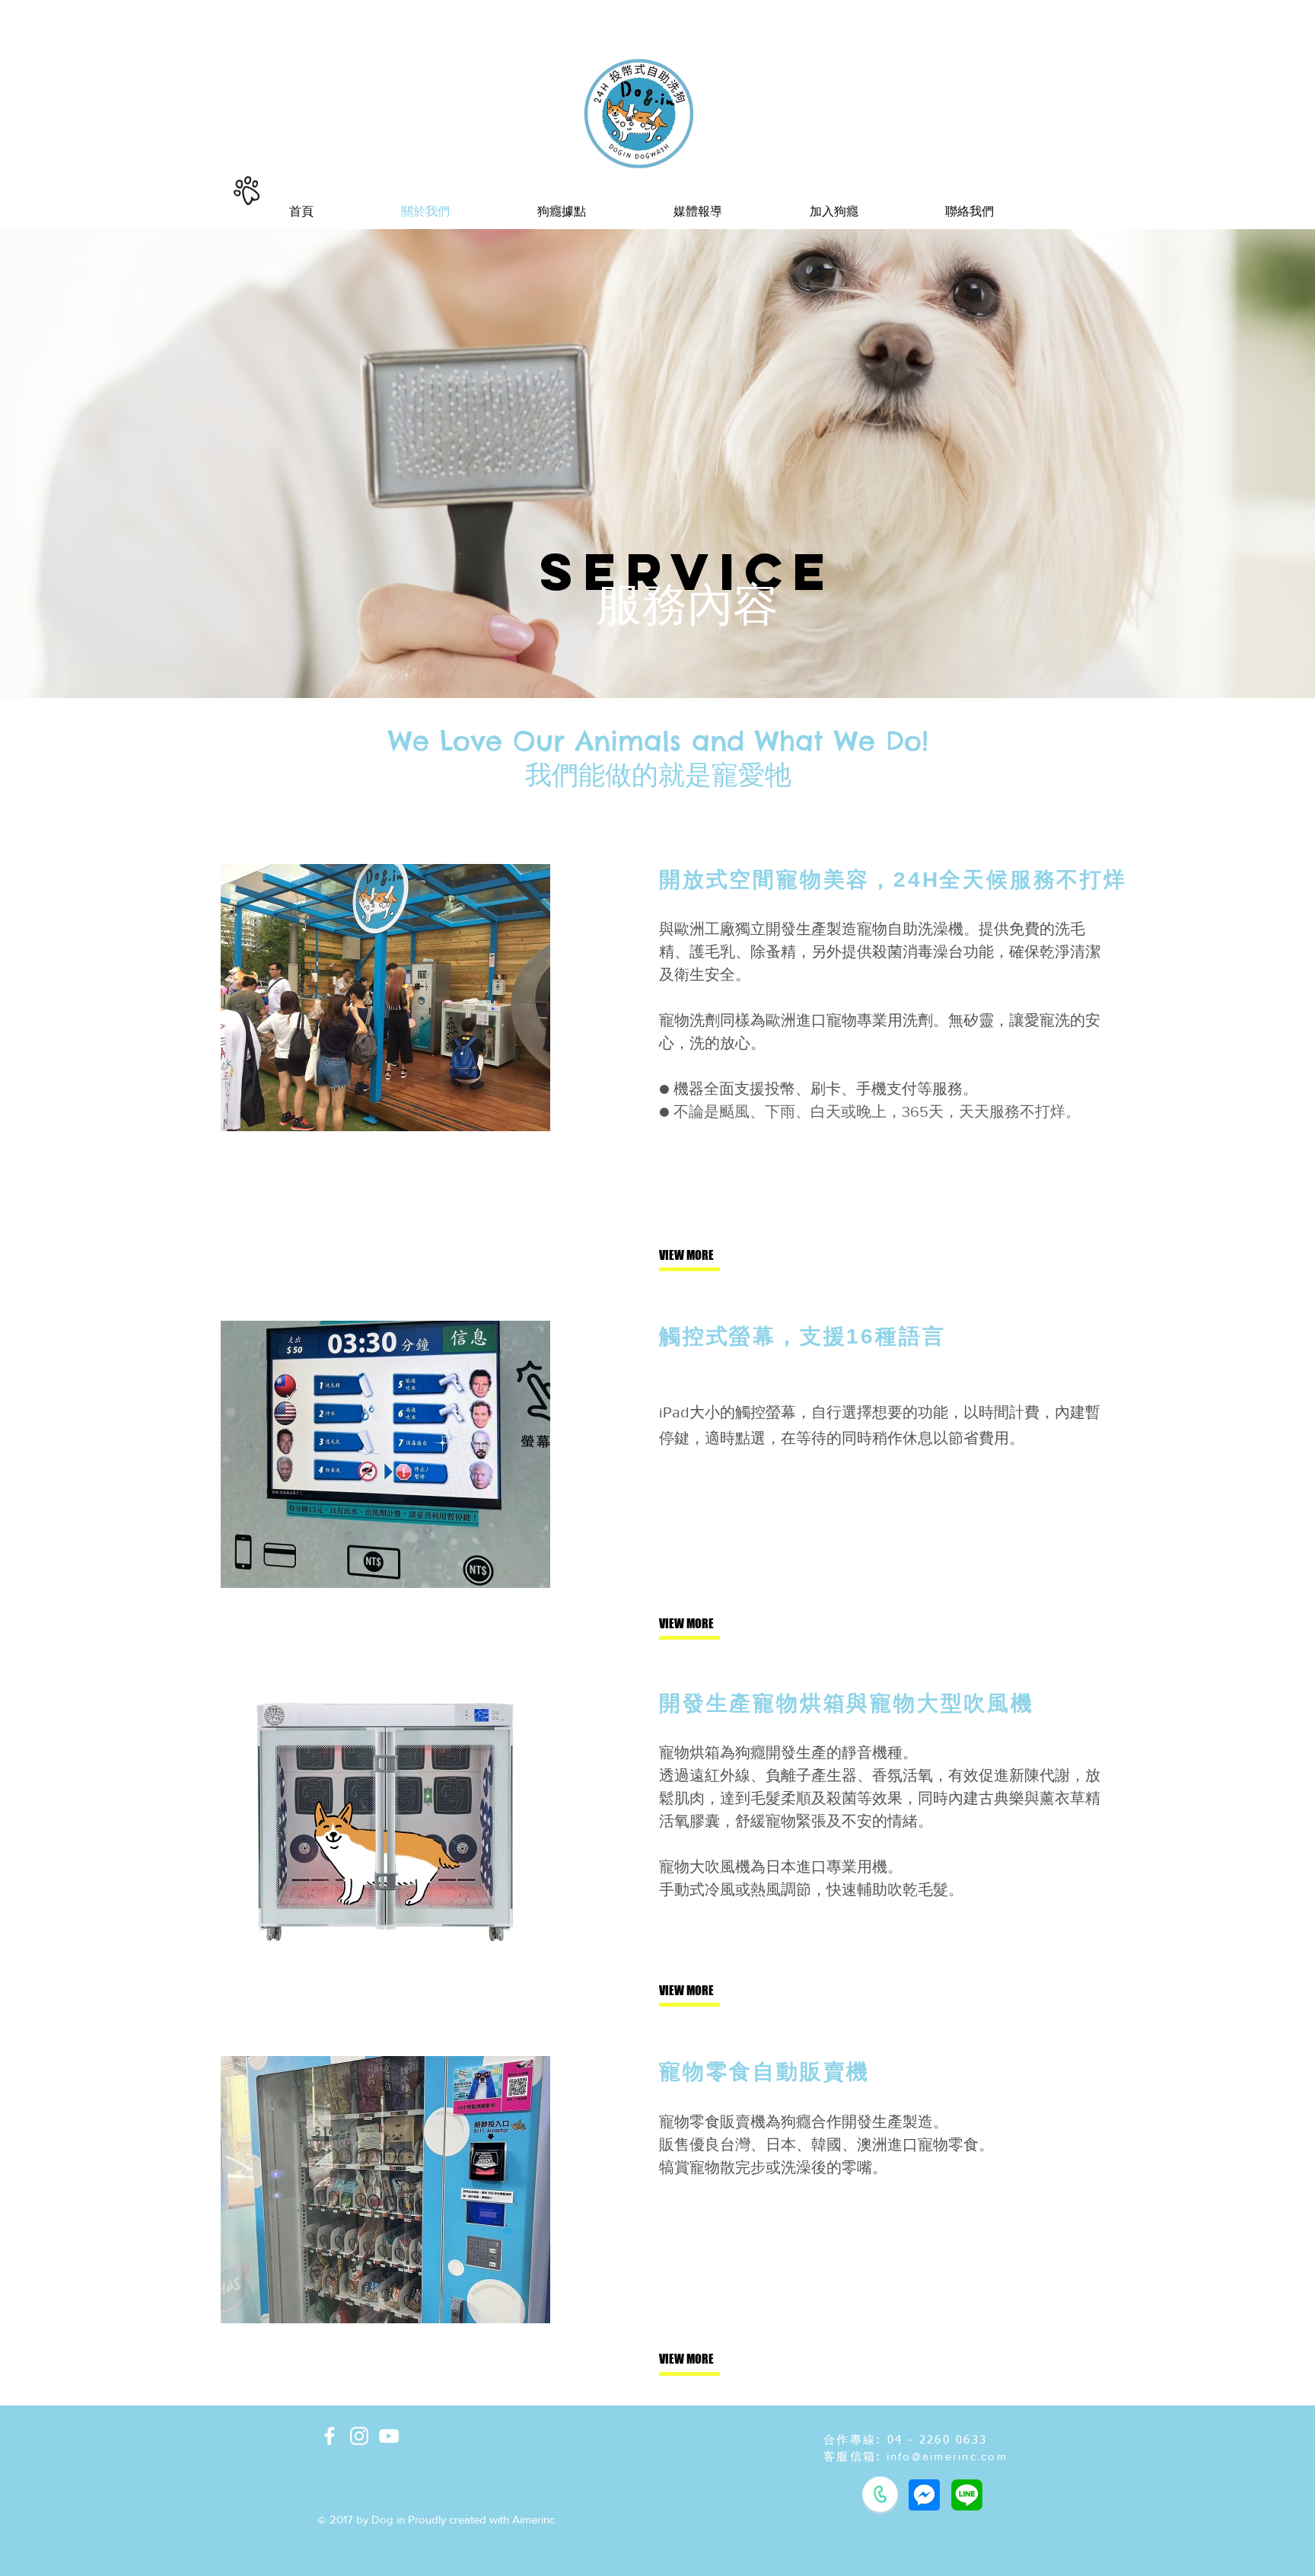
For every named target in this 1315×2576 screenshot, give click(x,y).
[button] (834, 211)
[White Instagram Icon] (359, 2436)
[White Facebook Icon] (330, 2436)
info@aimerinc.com (947, 2456)
